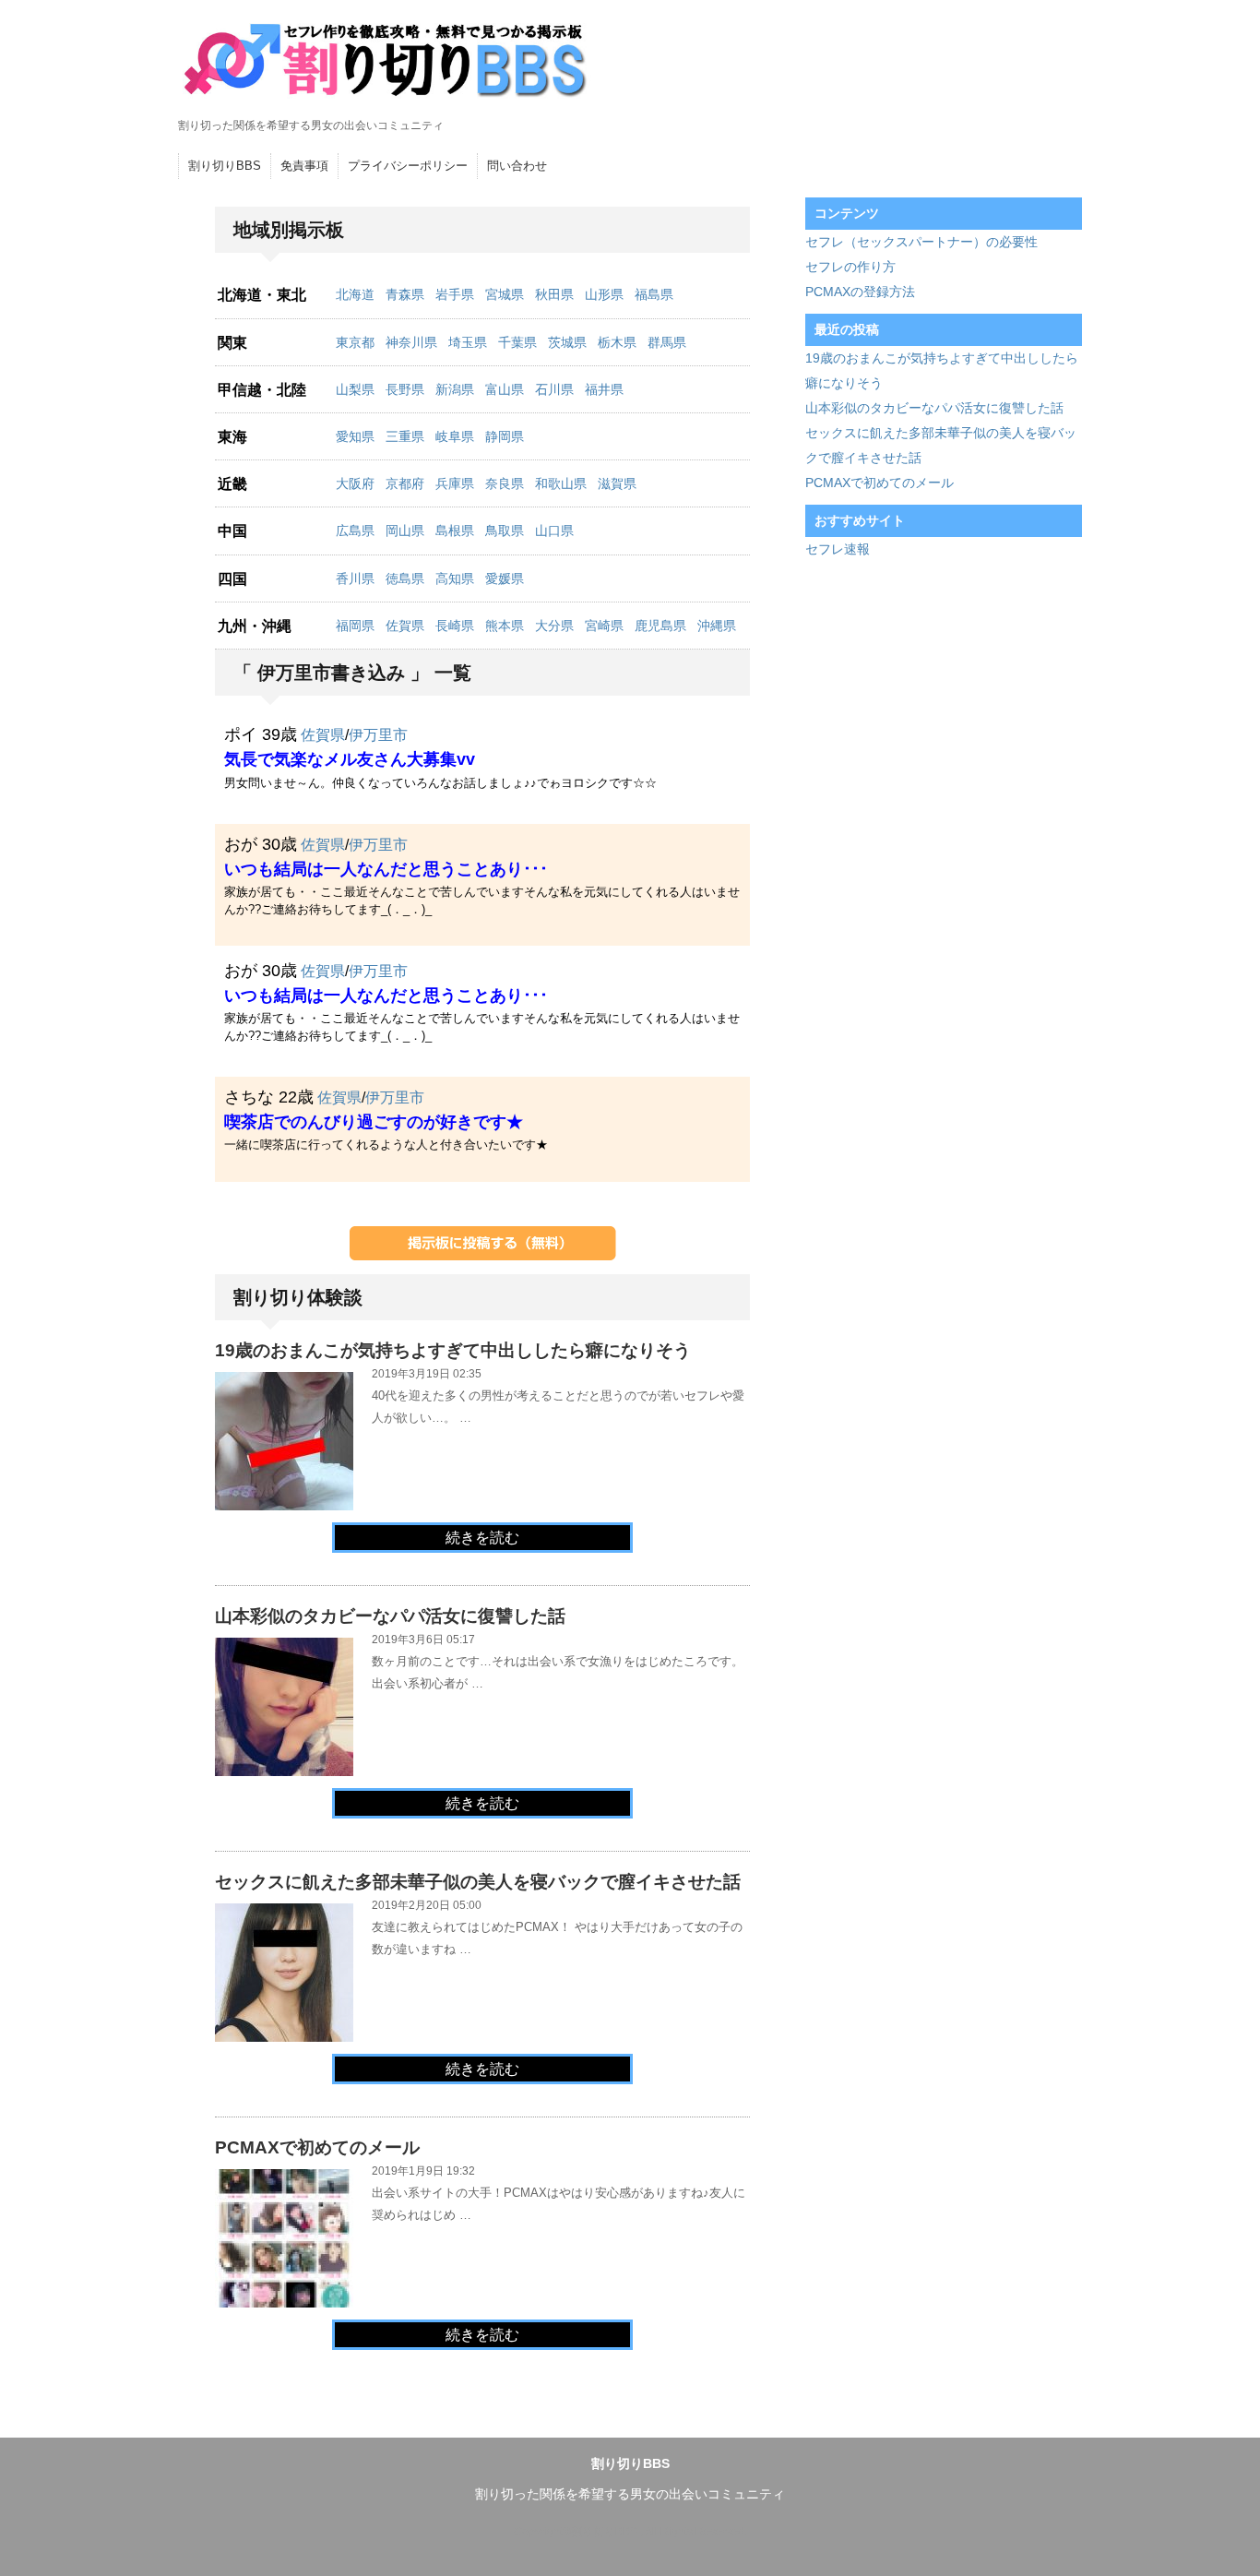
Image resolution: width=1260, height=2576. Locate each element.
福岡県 (355, 626)
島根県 (455, 531)
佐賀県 (405, 626)
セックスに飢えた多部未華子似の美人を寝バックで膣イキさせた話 (478, 1882)
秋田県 (554, 294)
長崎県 (455, 626)
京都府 (405, 483)
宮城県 (505, 294)
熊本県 (505, 626)
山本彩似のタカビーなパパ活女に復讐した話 (390, 1616)
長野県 (405, 389)
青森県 (405, 294)
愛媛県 (505, 578)
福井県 (604, 389)
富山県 (505, 389)
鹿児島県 (660, 626)
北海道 (355, 294)
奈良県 (505, 483)
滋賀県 (617, 483)
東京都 (355, 342)
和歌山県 (561, 483)
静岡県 (505, 436)
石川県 (554, 389)
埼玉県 (468, 342)
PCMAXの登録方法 (860, 292)
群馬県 (667, 342)
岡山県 (405, 531)
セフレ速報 (838, 549)
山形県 (604, 294)
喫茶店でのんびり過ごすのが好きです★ (374, 1122)
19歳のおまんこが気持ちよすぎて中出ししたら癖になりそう (453, 1350)
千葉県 (517, 342)
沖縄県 (717, 626)
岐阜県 (455, 436)
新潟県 (455, 389)
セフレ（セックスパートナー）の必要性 (921, 242)
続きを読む (482, 1538)
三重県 (405, 436)
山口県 (554, 531)
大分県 (554, 626)
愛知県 (355, 436)
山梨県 (355, 389)
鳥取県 (505, 531)
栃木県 (617, 342)
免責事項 (304, 166)
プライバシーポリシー (408, 166)
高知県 (455, 578)
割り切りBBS (225, 166)
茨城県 (567, 342)
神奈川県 (411, 342)
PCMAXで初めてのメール (317, 2147)
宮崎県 (604, 626)
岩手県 (455, 294)
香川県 (355, 578)
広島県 (355, 531)
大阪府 (355, 483)
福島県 (654, 294)
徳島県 (405, 578)
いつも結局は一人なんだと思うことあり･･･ (386, 869)
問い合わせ (517, 166)
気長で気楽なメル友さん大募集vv (350, 759)
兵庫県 (455, 483)
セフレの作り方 (850, 267)
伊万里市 (378, 735)
